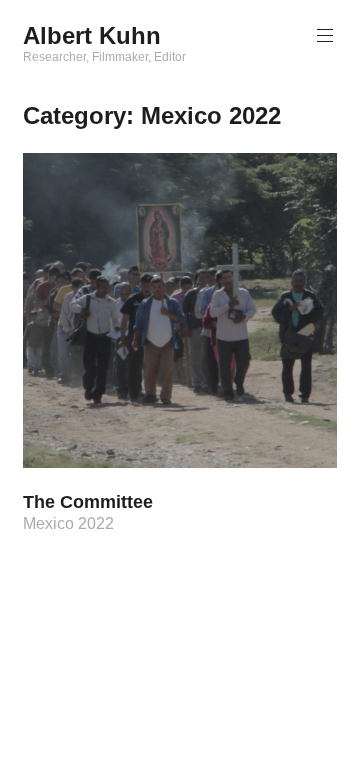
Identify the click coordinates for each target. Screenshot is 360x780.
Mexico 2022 (68, 523)
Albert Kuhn (92, 35)
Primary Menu (325, 36)
